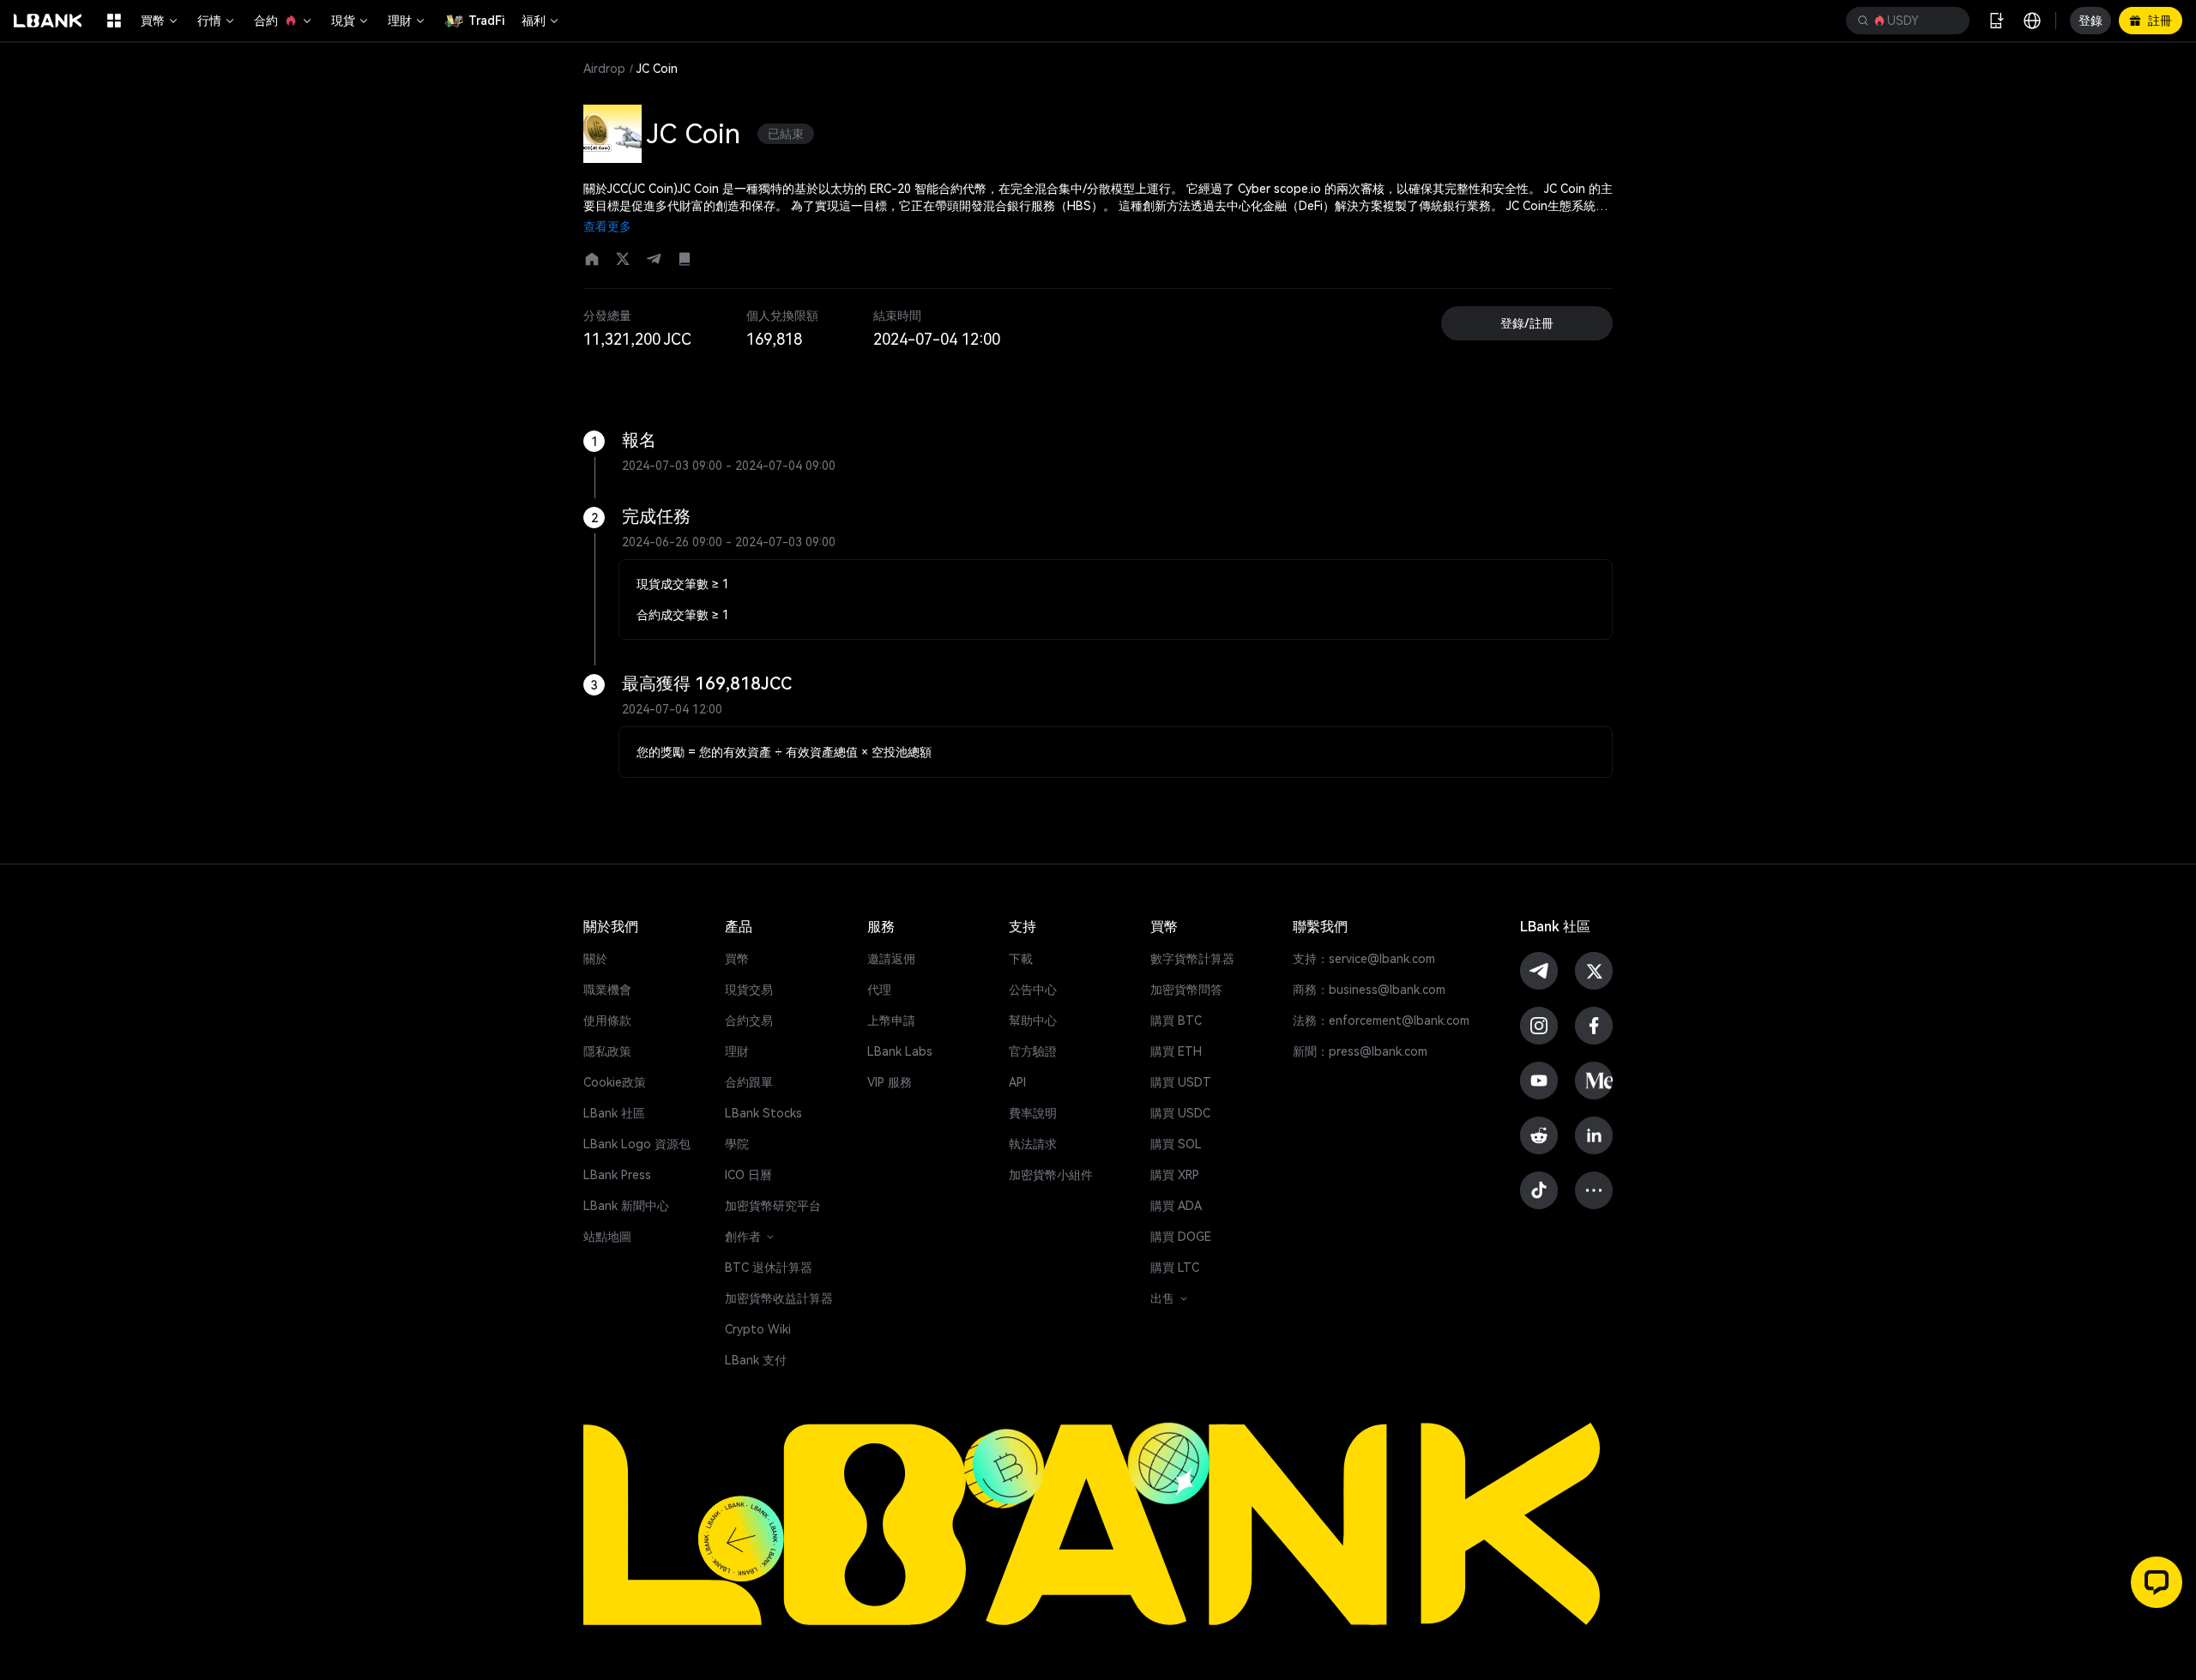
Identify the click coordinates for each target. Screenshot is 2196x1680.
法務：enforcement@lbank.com (1381, 1021)
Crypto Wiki (758, 1329)
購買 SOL (1176, 1144)
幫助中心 (1033, 1021)
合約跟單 (749, 1082)
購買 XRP (1175, 1175)
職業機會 (607, 990)
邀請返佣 (891, 959)
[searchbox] (1904, 21)
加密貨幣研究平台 (773, 1206)
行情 (209, 21)
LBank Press (617, 1175)
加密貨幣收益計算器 (779, 1298)
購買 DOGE (1181, 1237)
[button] (1908, 21)
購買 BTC (1176, 1021)
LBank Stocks (763, 1113)
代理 (879, 990)
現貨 (343, 21)
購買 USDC (1180, 1113)
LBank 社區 (614, 1113)
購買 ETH (1176, 1051)
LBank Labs (900, 1051)
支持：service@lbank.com (1364, 959)
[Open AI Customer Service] (2157, 1582)
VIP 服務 (890, 1082)
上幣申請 (891, 1021)
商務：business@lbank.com (1369, 990)
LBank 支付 (756, 1360)
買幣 (153, 21)
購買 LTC (1175, 1268)
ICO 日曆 (748, 1175)
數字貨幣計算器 (1192, 959)
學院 (737, 1144)
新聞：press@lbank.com (1360, 1051)
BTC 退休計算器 (769, 1268)
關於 (595, 959)
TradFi (486, 21)
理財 (400, 21)
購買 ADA (1176, 1206)
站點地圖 (607, 1237)
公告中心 (1033, 990)
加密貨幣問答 (1186, 990)
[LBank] (48, 21)
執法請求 (1033, 1144)
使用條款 (607, 1021)
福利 (534, 21)
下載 (1021, 959)
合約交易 (749, 1021)
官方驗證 (1033, 1051)
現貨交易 (749, 990)
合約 (266, 21)
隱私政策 (607, 1051)
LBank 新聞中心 (626, 1206)
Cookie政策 (615, 1082)
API (1017, 1082)
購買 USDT (1181, 1082)
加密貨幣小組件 (1051, 1175)
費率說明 (1033, 1113)
